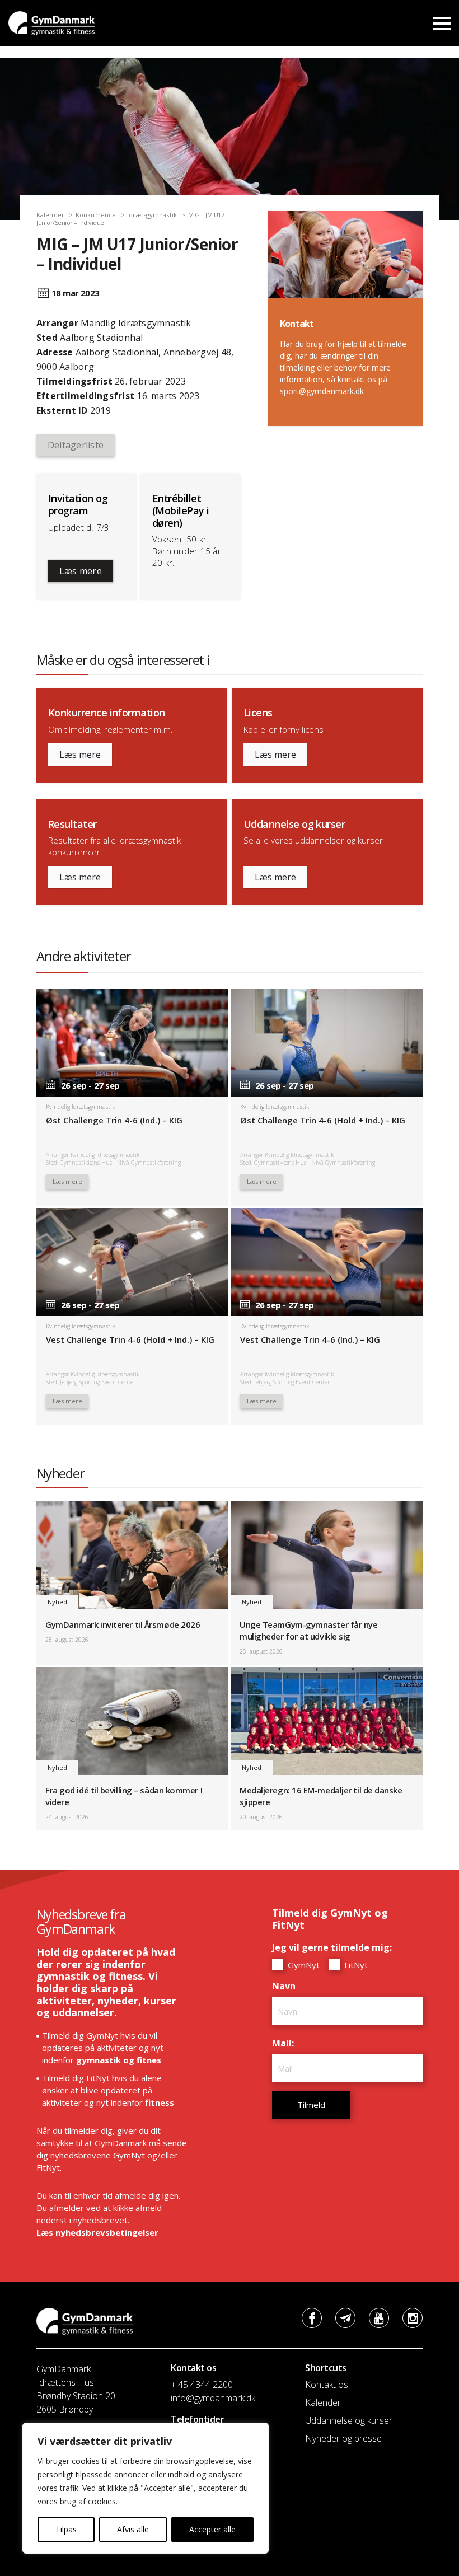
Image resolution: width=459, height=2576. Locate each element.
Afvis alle (133, 2529)
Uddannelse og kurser (349, 2420)
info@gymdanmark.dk (213, 2398)
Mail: (286, 2043)
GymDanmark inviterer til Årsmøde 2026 (123, 1624)
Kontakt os (327, 2385)
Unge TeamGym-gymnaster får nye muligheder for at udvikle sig (309, 1630)
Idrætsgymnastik (152, 215)
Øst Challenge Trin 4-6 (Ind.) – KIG (114, 1120)
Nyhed (57, 1602)
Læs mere (81, 571)
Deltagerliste (76, 445)
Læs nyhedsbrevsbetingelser (97, 2232)
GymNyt (303, 1965)
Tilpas (66, 2529)
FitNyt (355, 1965)
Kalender (50, 215)
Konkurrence (96, 215)
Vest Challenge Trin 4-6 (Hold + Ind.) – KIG (130, 1339)
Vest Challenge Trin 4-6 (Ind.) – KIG (310, 1339)
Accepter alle (212, 2529)
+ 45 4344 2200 (202, 2385)
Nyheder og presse (343, 2438)
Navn (287, 1986)
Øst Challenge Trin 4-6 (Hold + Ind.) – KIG (323, 1120)
